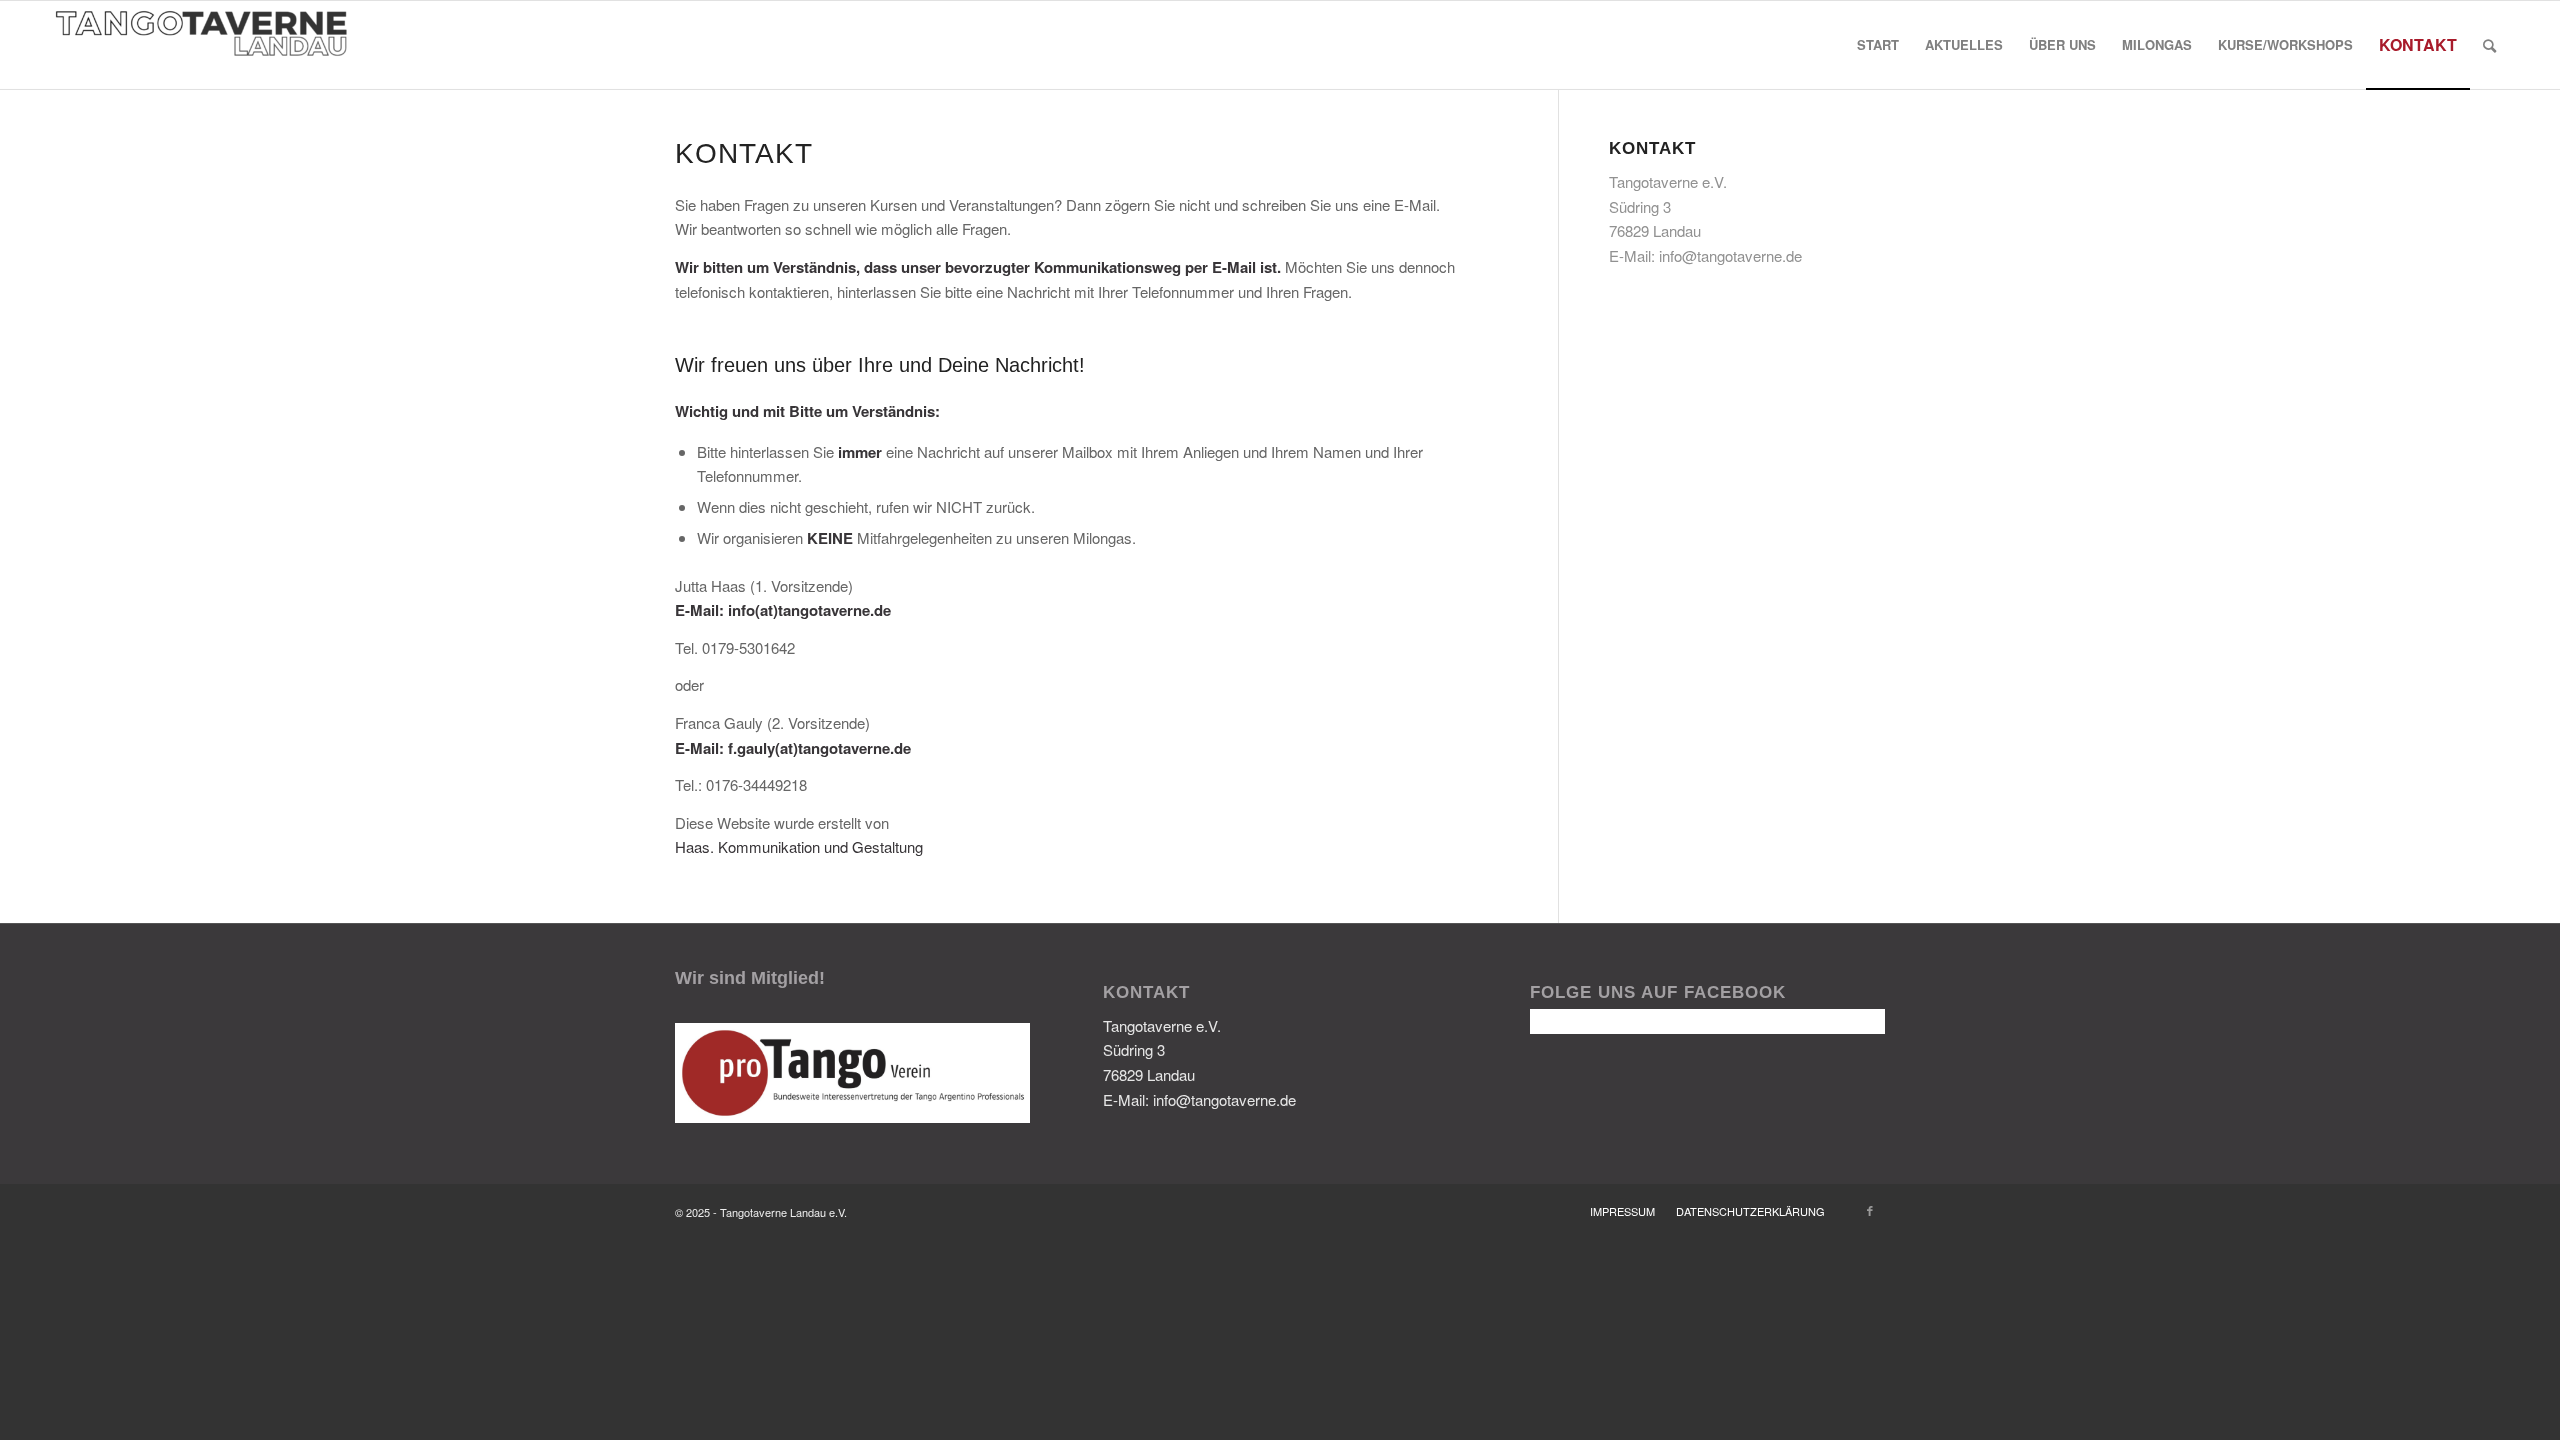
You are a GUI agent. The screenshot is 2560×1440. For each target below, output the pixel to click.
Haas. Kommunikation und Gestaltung (799, 846)
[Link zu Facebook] (1870, 1210)
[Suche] (2489, 45)
